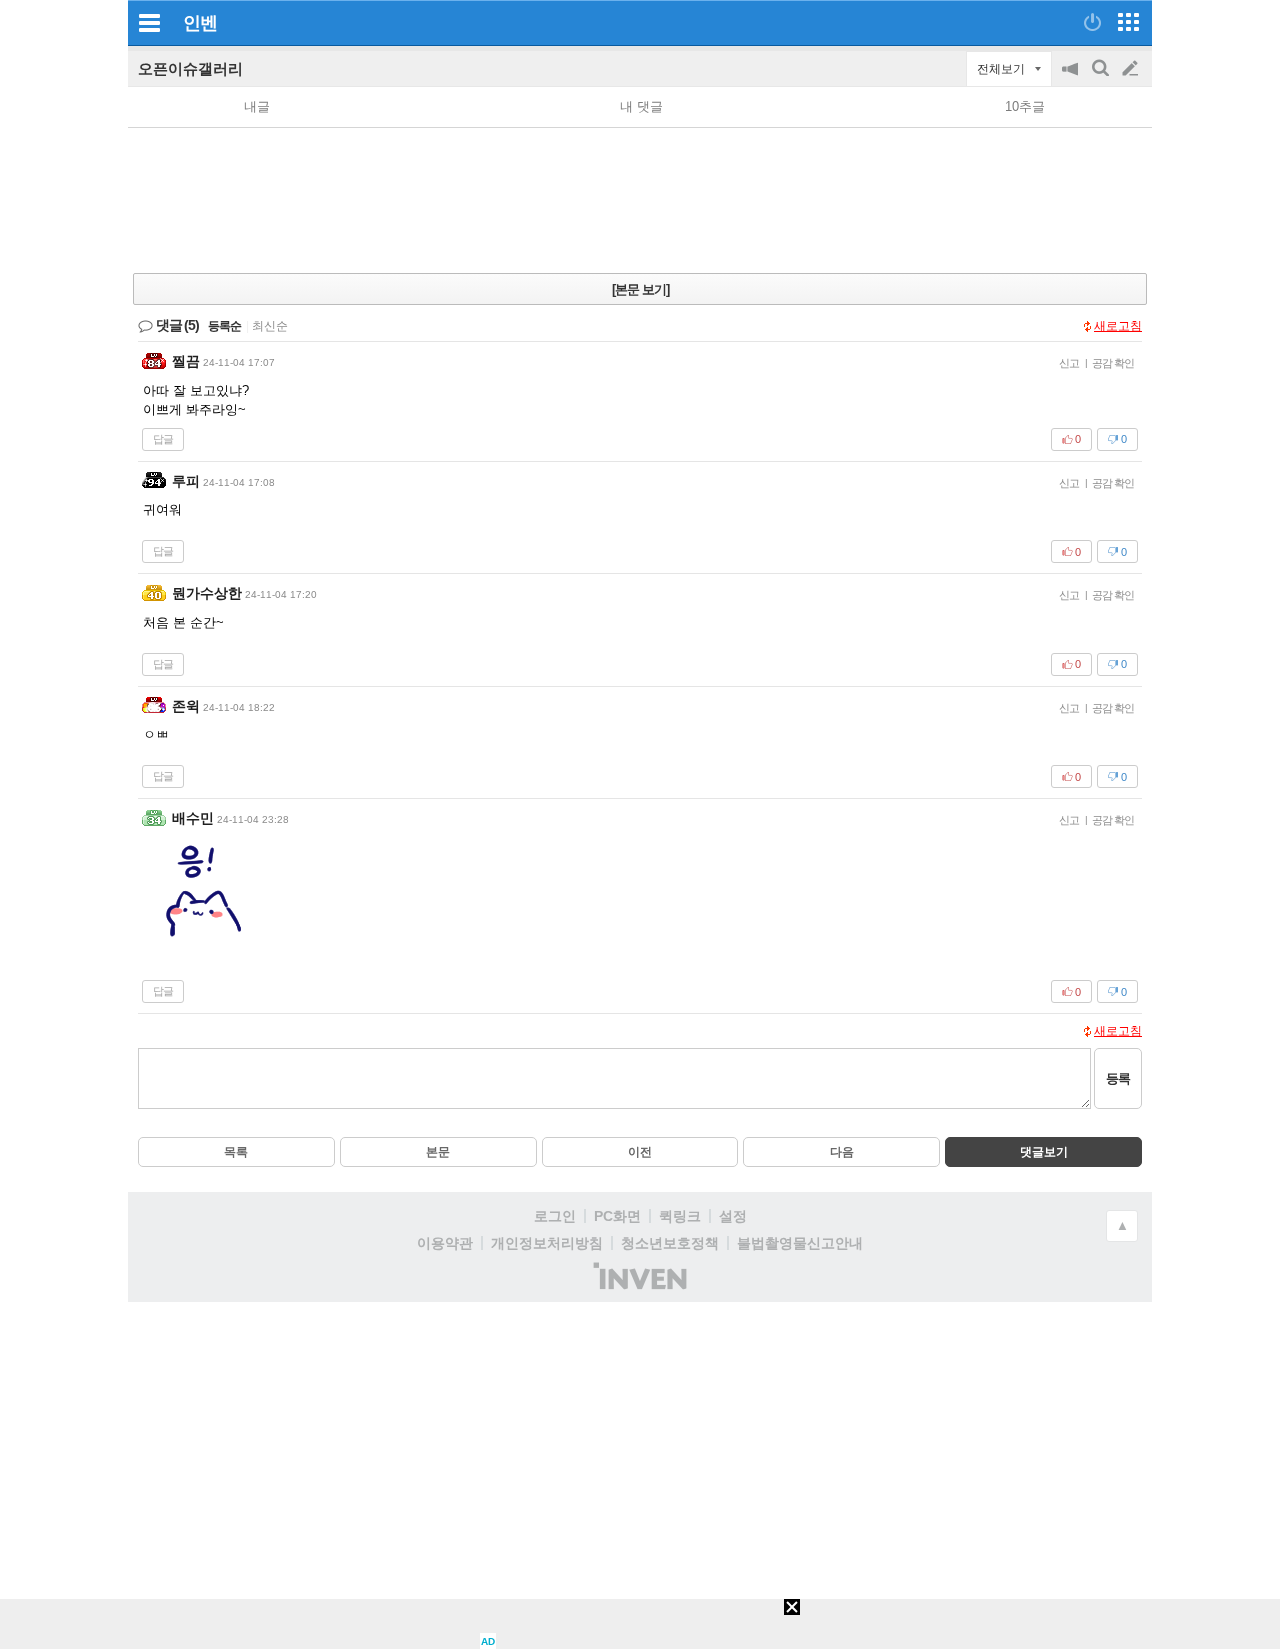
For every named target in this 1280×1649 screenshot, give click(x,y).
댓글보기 (1044, 1152)
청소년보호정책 (670, 1243)
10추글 (1025, 106)
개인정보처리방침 (547, 1243)
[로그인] (1092, 22)
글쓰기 (1132, 69)
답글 (163, 439)
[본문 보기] (640, 289)
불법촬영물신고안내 (800, 1243)
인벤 (200, 23)
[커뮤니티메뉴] (149, 22)
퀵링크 (680, 1216)
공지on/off (1072, 78)
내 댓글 (641, 106)
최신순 (270, 326)
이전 (640, 1152)
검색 (1102, 78)
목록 (236, 1152)
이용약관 (445, 1243)
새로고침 (1118, 326)
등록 (1118, 1078)
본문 (438, 1152)
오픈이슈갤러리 (190, 68)
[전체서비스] (1128, 22)
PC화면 (617, 1216)
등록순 (224, 326)
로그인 (555, 1216)
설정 (733, 1216)
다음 (842, 1152)
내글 (257, 106)
